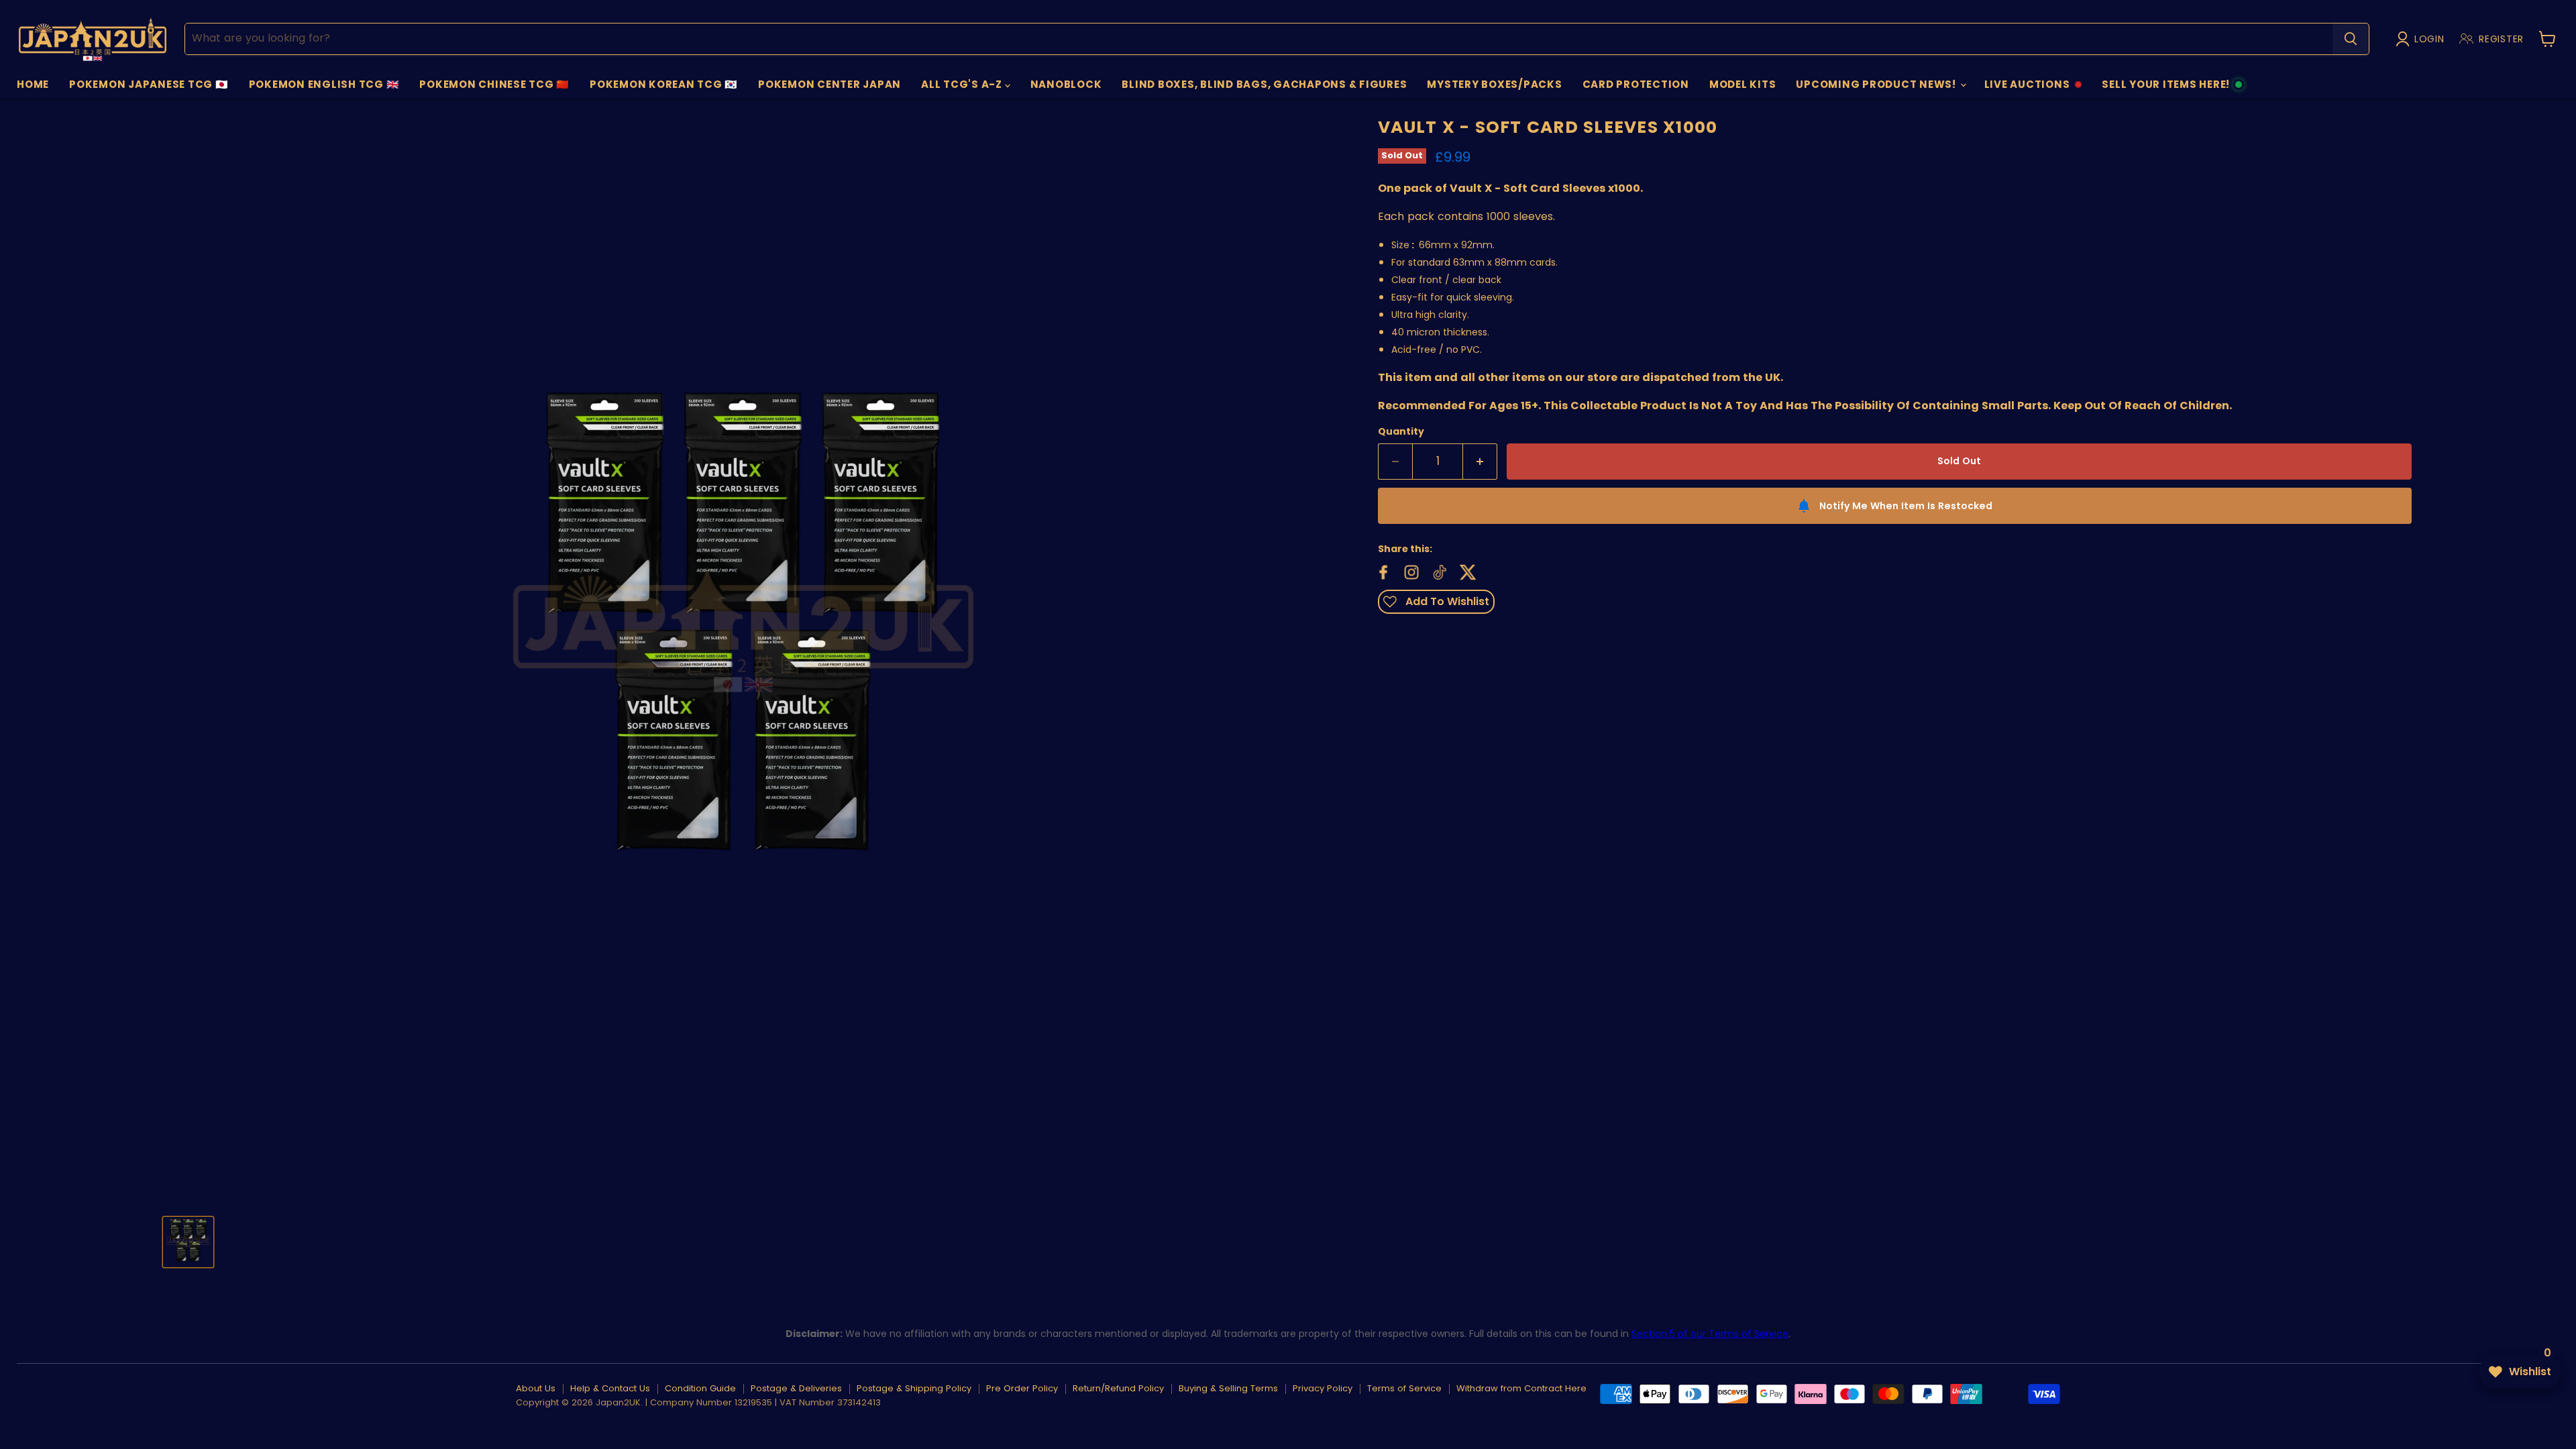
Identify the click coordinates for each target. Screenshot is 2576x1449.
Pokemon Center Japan (829, 84)
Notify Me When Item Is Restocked (1906, 506)
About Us (536, 1388)
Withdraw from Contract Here (1521, 1388)
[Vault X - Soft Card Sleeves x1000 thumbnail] (188, 1243)
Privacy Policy (1323, 1388)
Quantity (1401, 431)
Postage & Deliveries (796, 1388)
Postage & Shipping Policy (914, 1388)
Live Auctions (2027, 88)
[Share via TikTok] (1438, 571)
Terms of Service (1404, 1388)
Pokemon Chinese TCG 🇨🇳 (494, 84)
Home (33, 84)
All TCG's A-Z (963, 84)
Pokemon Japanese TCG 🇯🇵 (149, 84)
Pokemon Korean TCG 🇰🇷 (664, 84)
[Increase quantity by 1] (1480, 462)
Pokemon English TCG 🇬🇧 (324, 84)
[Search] (2351, 39)
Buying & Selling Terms (1228, 1388)
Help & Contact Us (610, 1388)
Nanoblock (1066, 84)
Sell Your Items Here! (2165, 88)
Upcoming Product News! (1877, 84)
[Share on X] (1466, 571)
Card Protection (1636, 84)
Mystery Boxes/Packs (1494, 84)
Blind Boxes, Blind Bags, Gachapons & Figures (1264, 84)
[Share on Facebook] (1382, 571)
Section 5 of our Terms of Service (1710, 1334)
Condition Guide (700, 1388)
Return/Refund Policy (1118, 1388)
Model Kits (1743, 84)
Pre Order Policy (1022, 1388)
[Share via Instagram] (1410, 571)
